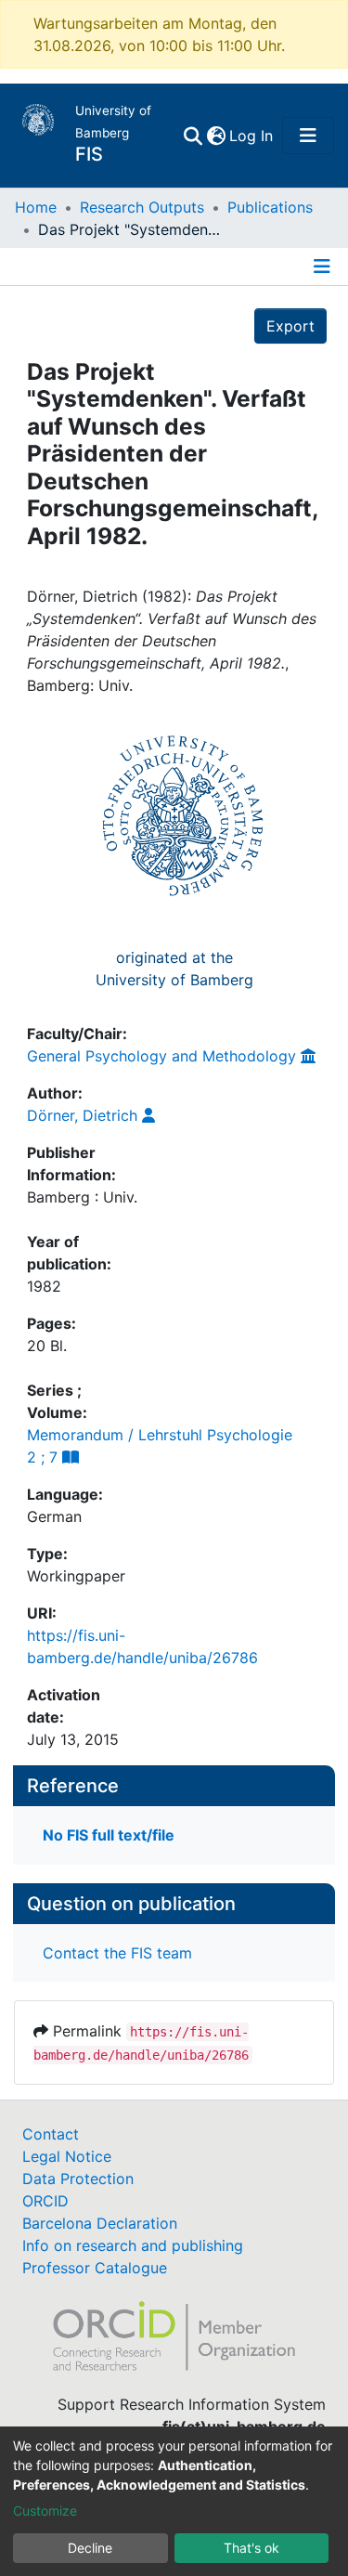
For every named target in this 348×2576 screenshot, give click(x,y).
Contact (51, 2134)
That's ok (251, 2548)
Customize (45, 2511)
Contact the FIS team (117, 1953)
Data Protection (78, 2179)
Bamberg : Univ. (82, 1197)
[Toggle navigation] (308, 136)
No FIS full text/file (109, 1835)
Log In (252, 136)
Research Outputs (142, 207)
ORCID (45, 2201)
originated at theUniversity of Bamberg (174, 969)
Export (290, 326)
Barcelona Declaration (100, 2223)
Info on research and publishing (133, 2245)
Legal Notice (67, 2156)
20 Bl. (47, 1346)
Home (36, 207)
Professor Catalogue (95, 2268)
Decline (90, 2548)
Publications (270, 207)
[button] (216, 136)
